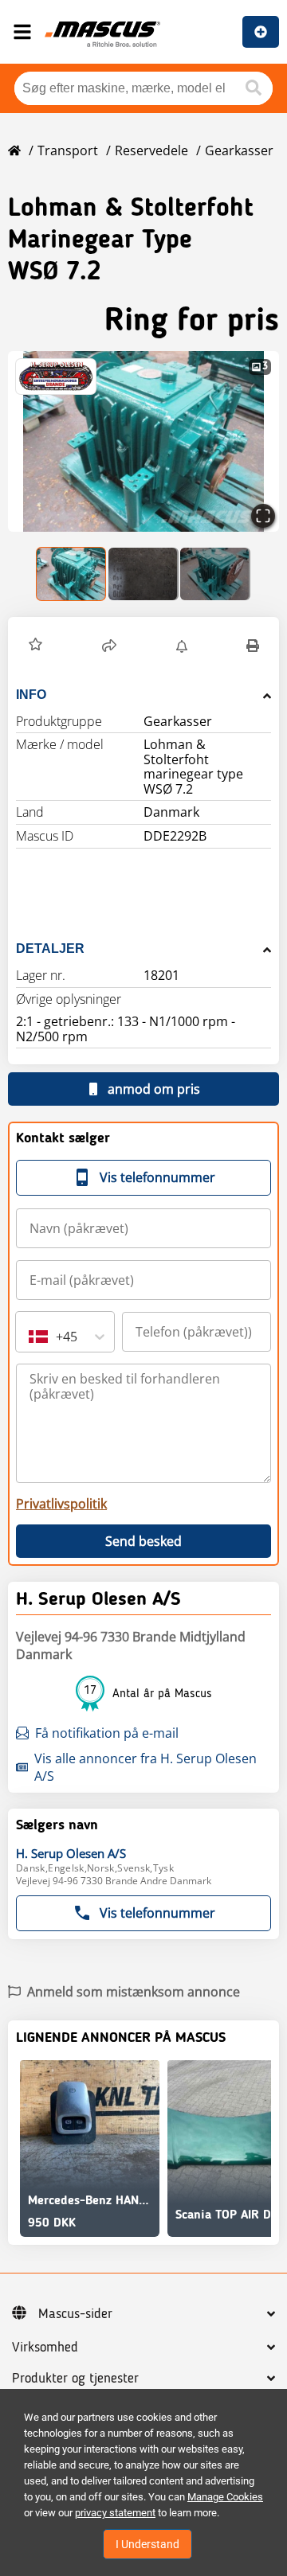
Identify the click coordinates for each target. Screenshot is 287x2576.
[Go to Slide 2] (143, 574)
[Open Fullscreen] (263, 516)
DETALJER (50, 948)
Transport (68, 150)
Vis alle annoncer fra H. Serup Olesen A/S (145, 1767)
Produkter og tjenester (75, 2379)
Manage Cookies (225, 2497)
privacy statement (115, 2513)
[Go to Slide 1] (72, 574)
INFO (31, 695)
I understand (147, 2544)
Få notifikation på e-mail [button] (107, 1733)
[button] (143, 441)
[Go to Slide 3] (215, 574)
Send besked (143, 1541)
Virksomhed (45, 2348)
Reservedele (151, 150)
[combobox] (30, 1337)
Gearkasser (239, 150)
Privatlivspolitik (61, 1504)
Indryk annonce (261, 32)
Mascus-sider (75, 2314)
